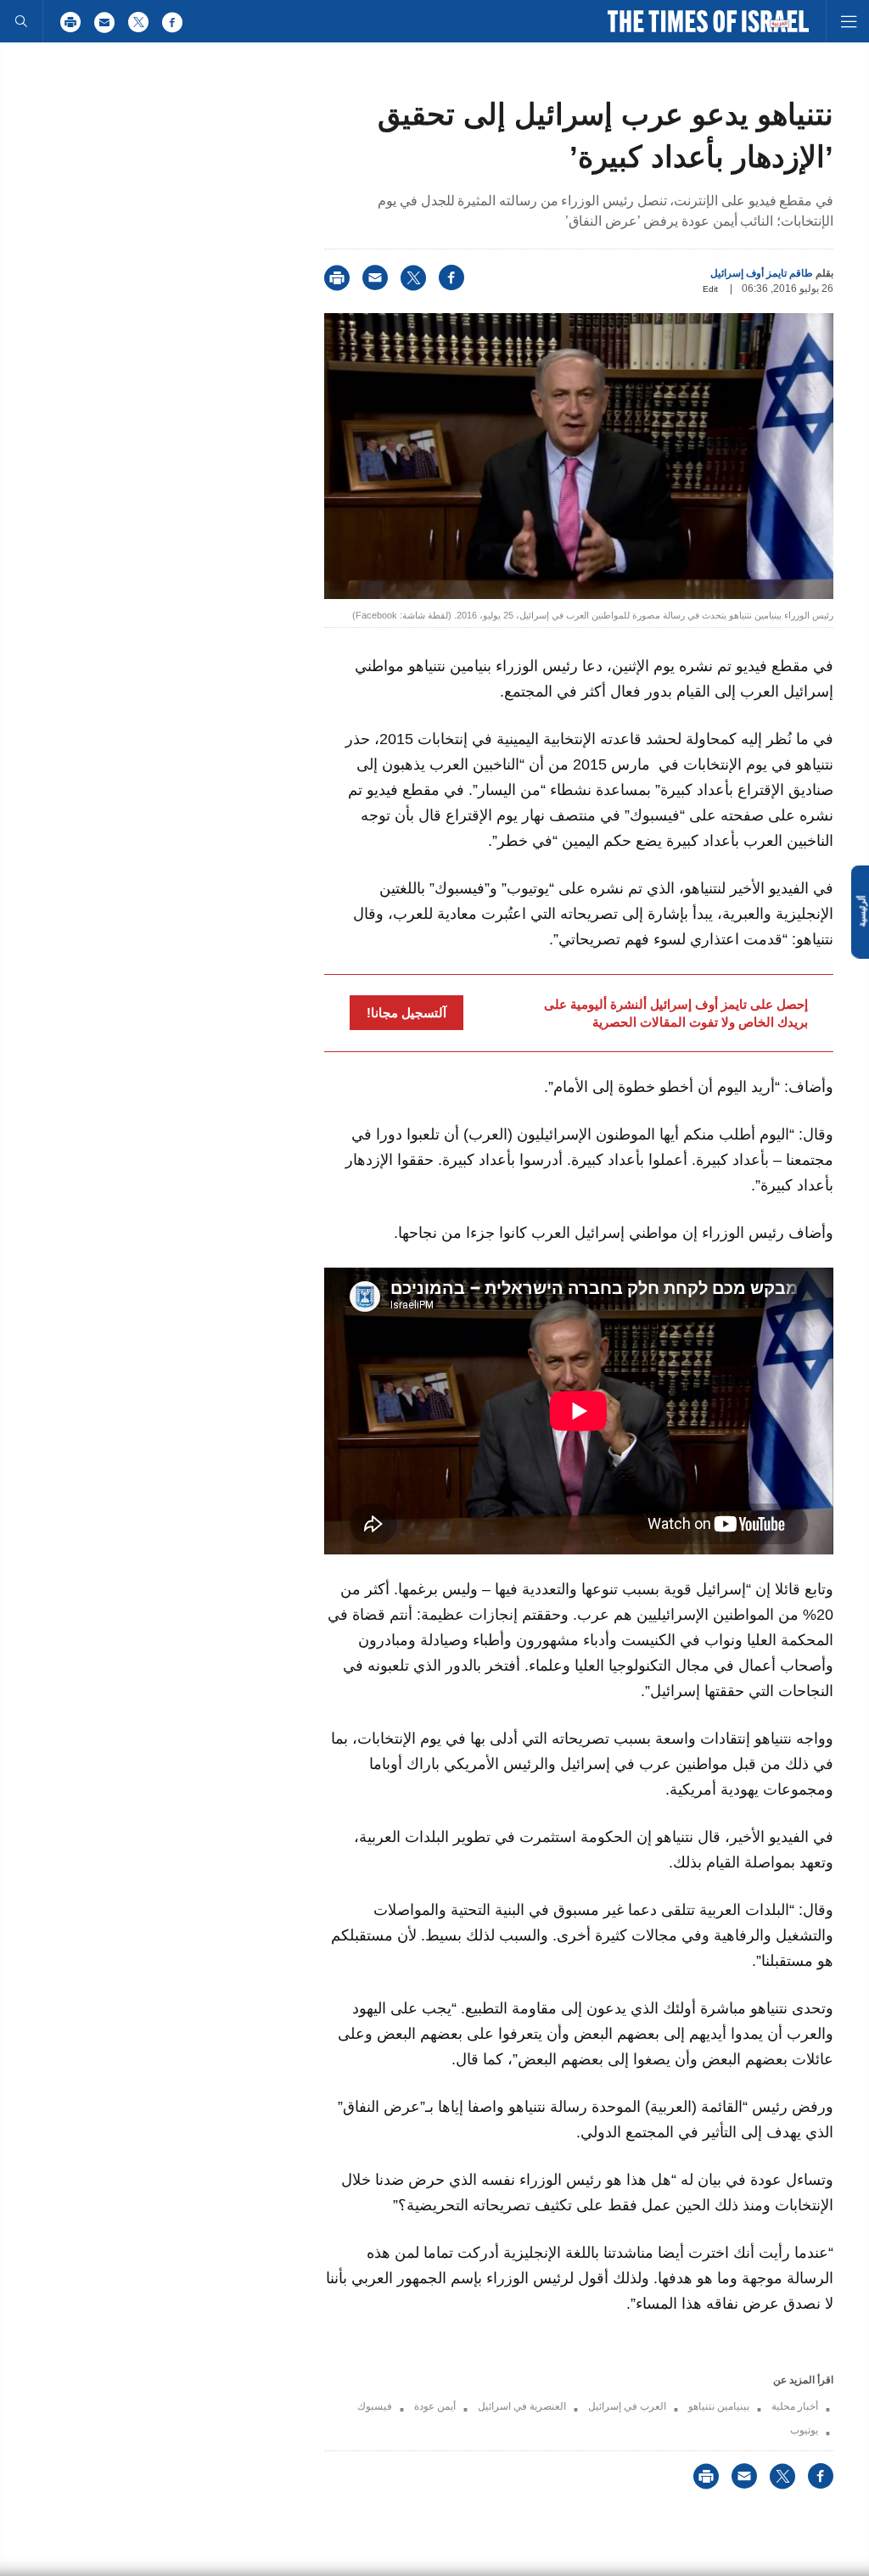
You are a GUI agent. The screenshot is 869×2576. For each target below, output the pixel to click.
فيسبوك (375, 2406)
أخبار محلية (795, 2406)
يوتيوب (804, 2430)
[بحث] (21, 21)
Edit (710, 289)
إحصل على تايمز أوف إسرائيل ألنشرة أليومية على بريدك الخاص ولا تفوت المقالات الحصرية (676, 1013)
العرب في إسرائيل (627, 2406)
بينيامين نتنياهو (719, 2406)
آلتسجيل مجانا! (406, 1013)
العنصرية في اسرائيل (522, 2406)
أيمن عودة (435, 2406)
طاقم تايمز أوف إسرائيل (762, 273)
